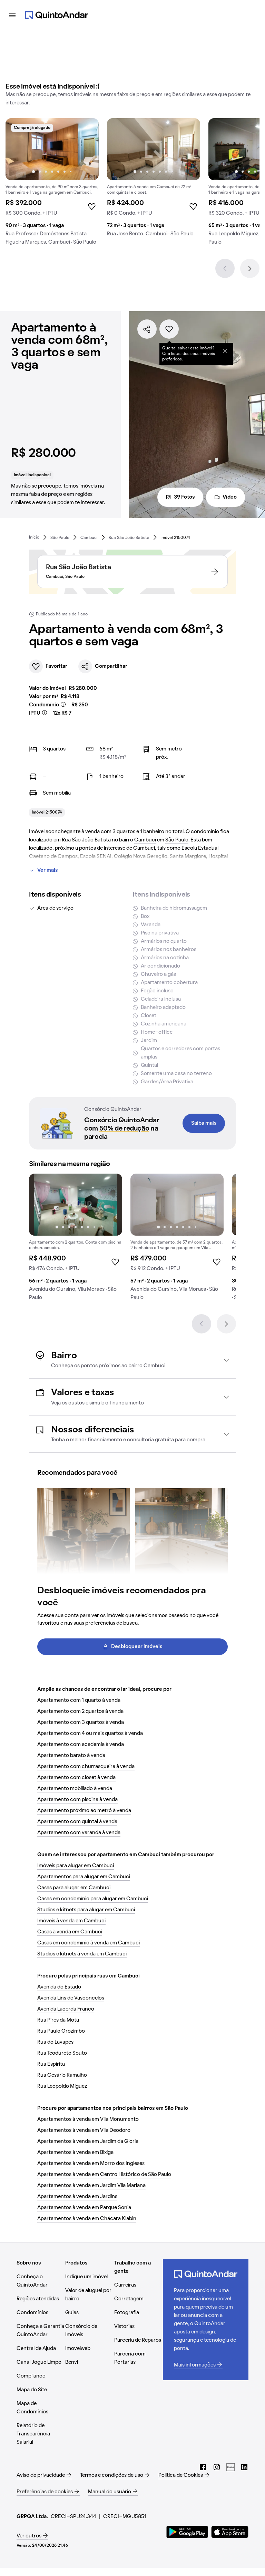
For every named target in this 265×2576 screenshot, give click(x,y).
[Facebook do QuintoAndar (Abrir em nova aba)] (203, 2467)
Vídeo (230, 497)
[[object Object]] (225, 351)
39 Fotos (184, 497)
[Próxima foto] (86, 149)
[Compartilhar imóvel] (147, 329)
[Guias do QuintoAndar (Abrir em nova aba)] (230, 2467)
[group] (52, 184)
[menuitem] (34, 537)
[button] (132, 1360)
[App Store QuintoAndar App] (230, 2532)
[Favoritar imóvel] (169, 329)
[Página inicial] (57, 15)
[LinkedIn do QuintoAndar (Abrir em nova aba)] (244, 2467)
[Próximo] (250, 268)
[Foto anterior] (18, 149)
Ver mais (48, 870)
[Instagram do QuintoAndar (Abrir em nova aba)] (217, 2467)
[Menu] (12, 15)
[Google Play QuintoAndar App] (187, 2532)
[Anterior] (225, 268)
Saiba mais (204, 1123)
